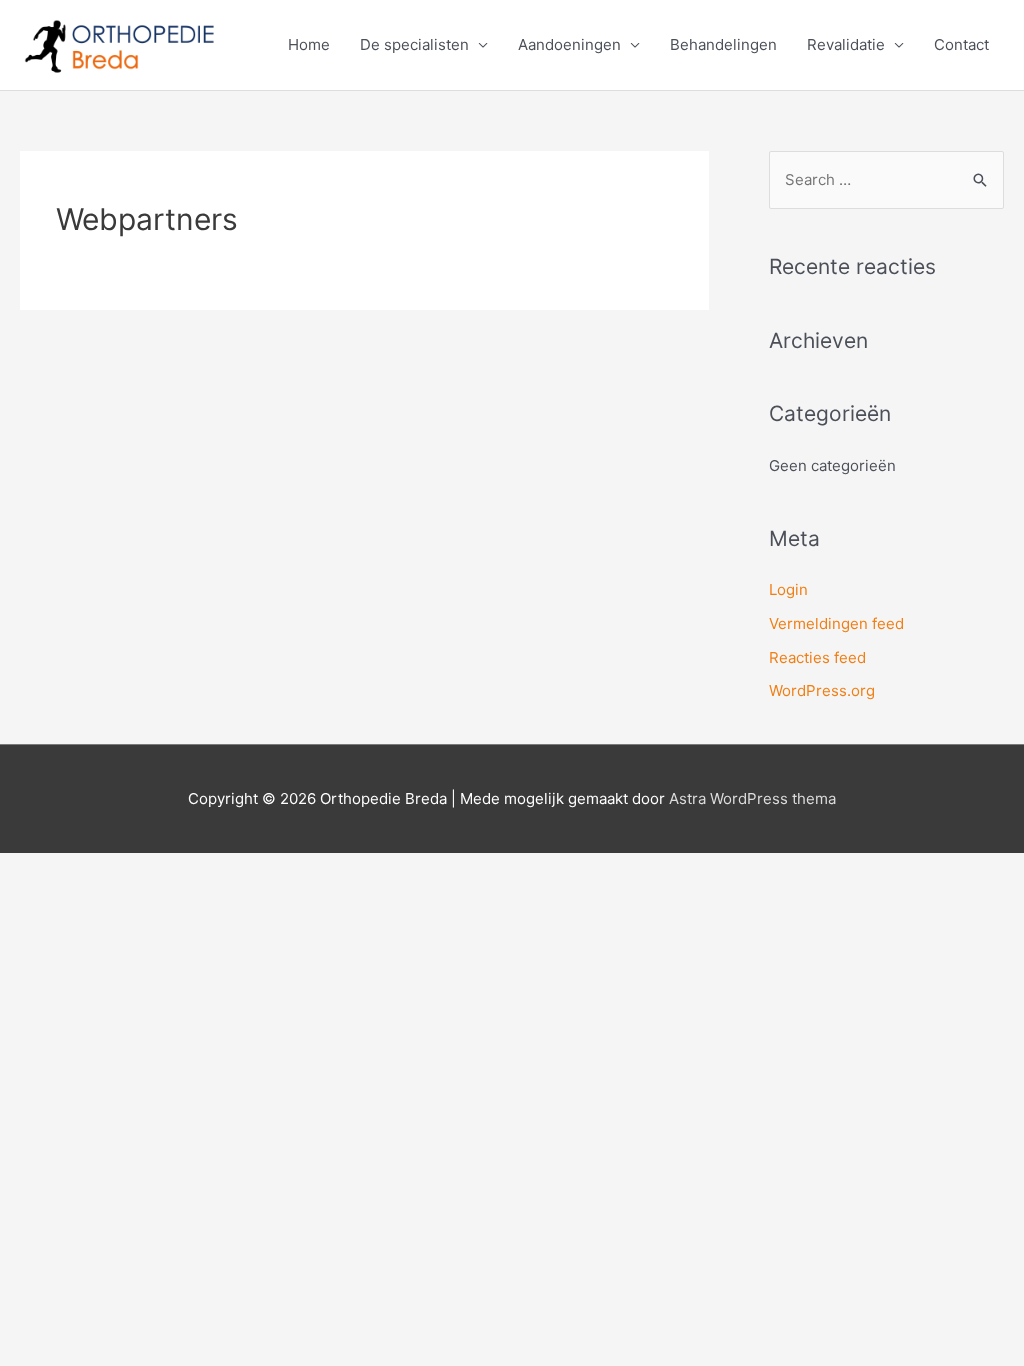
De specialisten (414, 44)
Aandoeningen (569, 44)
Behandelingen (723, 44)
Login (788, 589)
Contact (961, 44)
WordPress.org (822, 690)
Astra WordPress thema (752, 798)
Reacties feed (817, 657)
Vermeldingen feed (836, 623)
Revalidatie (846, 44)
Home (309, 44)
